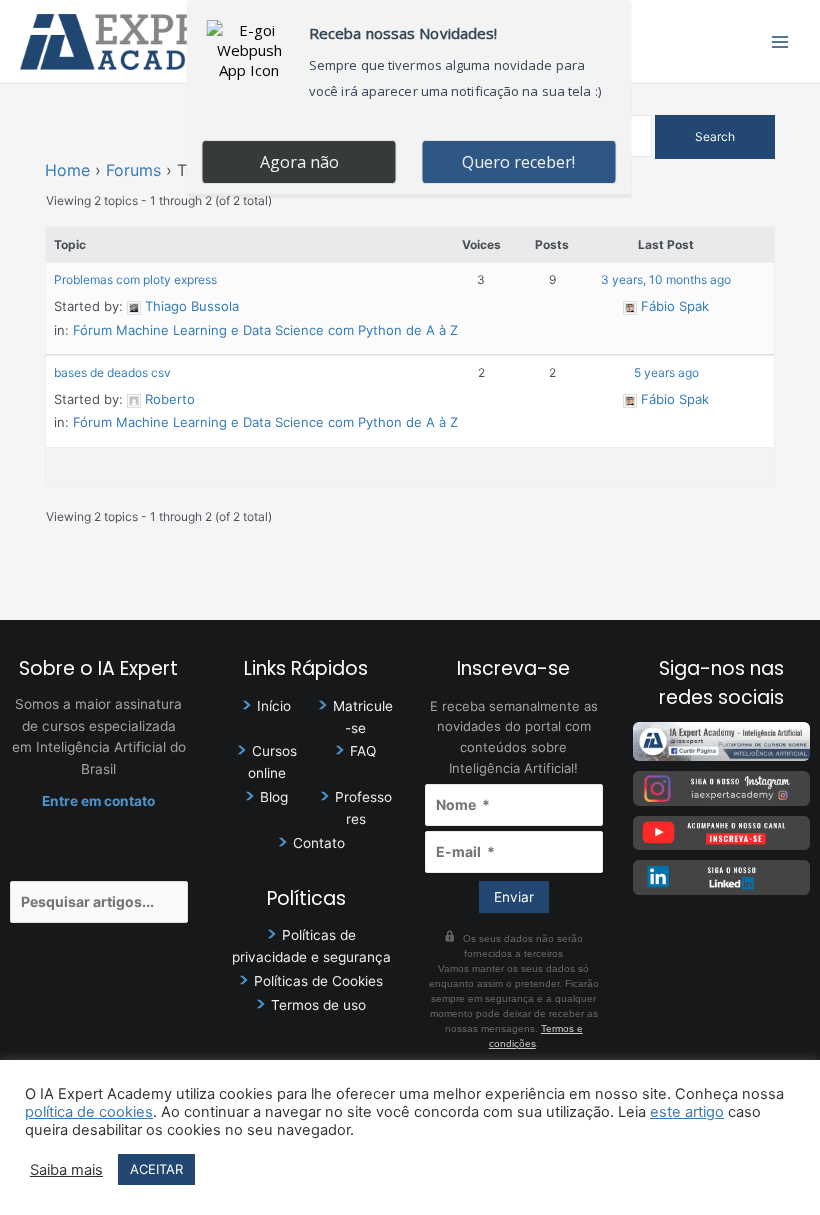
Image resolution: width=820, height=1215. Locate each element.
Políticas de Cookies (318, 981)
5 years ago (666, 372)
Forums (133, 170)
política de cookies (89, 1112)
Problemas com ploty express (135, 279)
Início (274, 706)
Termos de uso (318, 1005)
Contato (319, 843)
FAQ (363, 751)
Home (67, 170)
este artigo (687, 1112)
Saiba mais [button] (66, 1170)
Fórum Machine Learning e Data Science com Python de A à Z (265, 330)
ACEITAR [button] (156, 1169)
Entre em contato (98, 801)
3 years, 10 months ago (666, 279)
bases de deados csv (112, 372)
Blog (274, 797)
